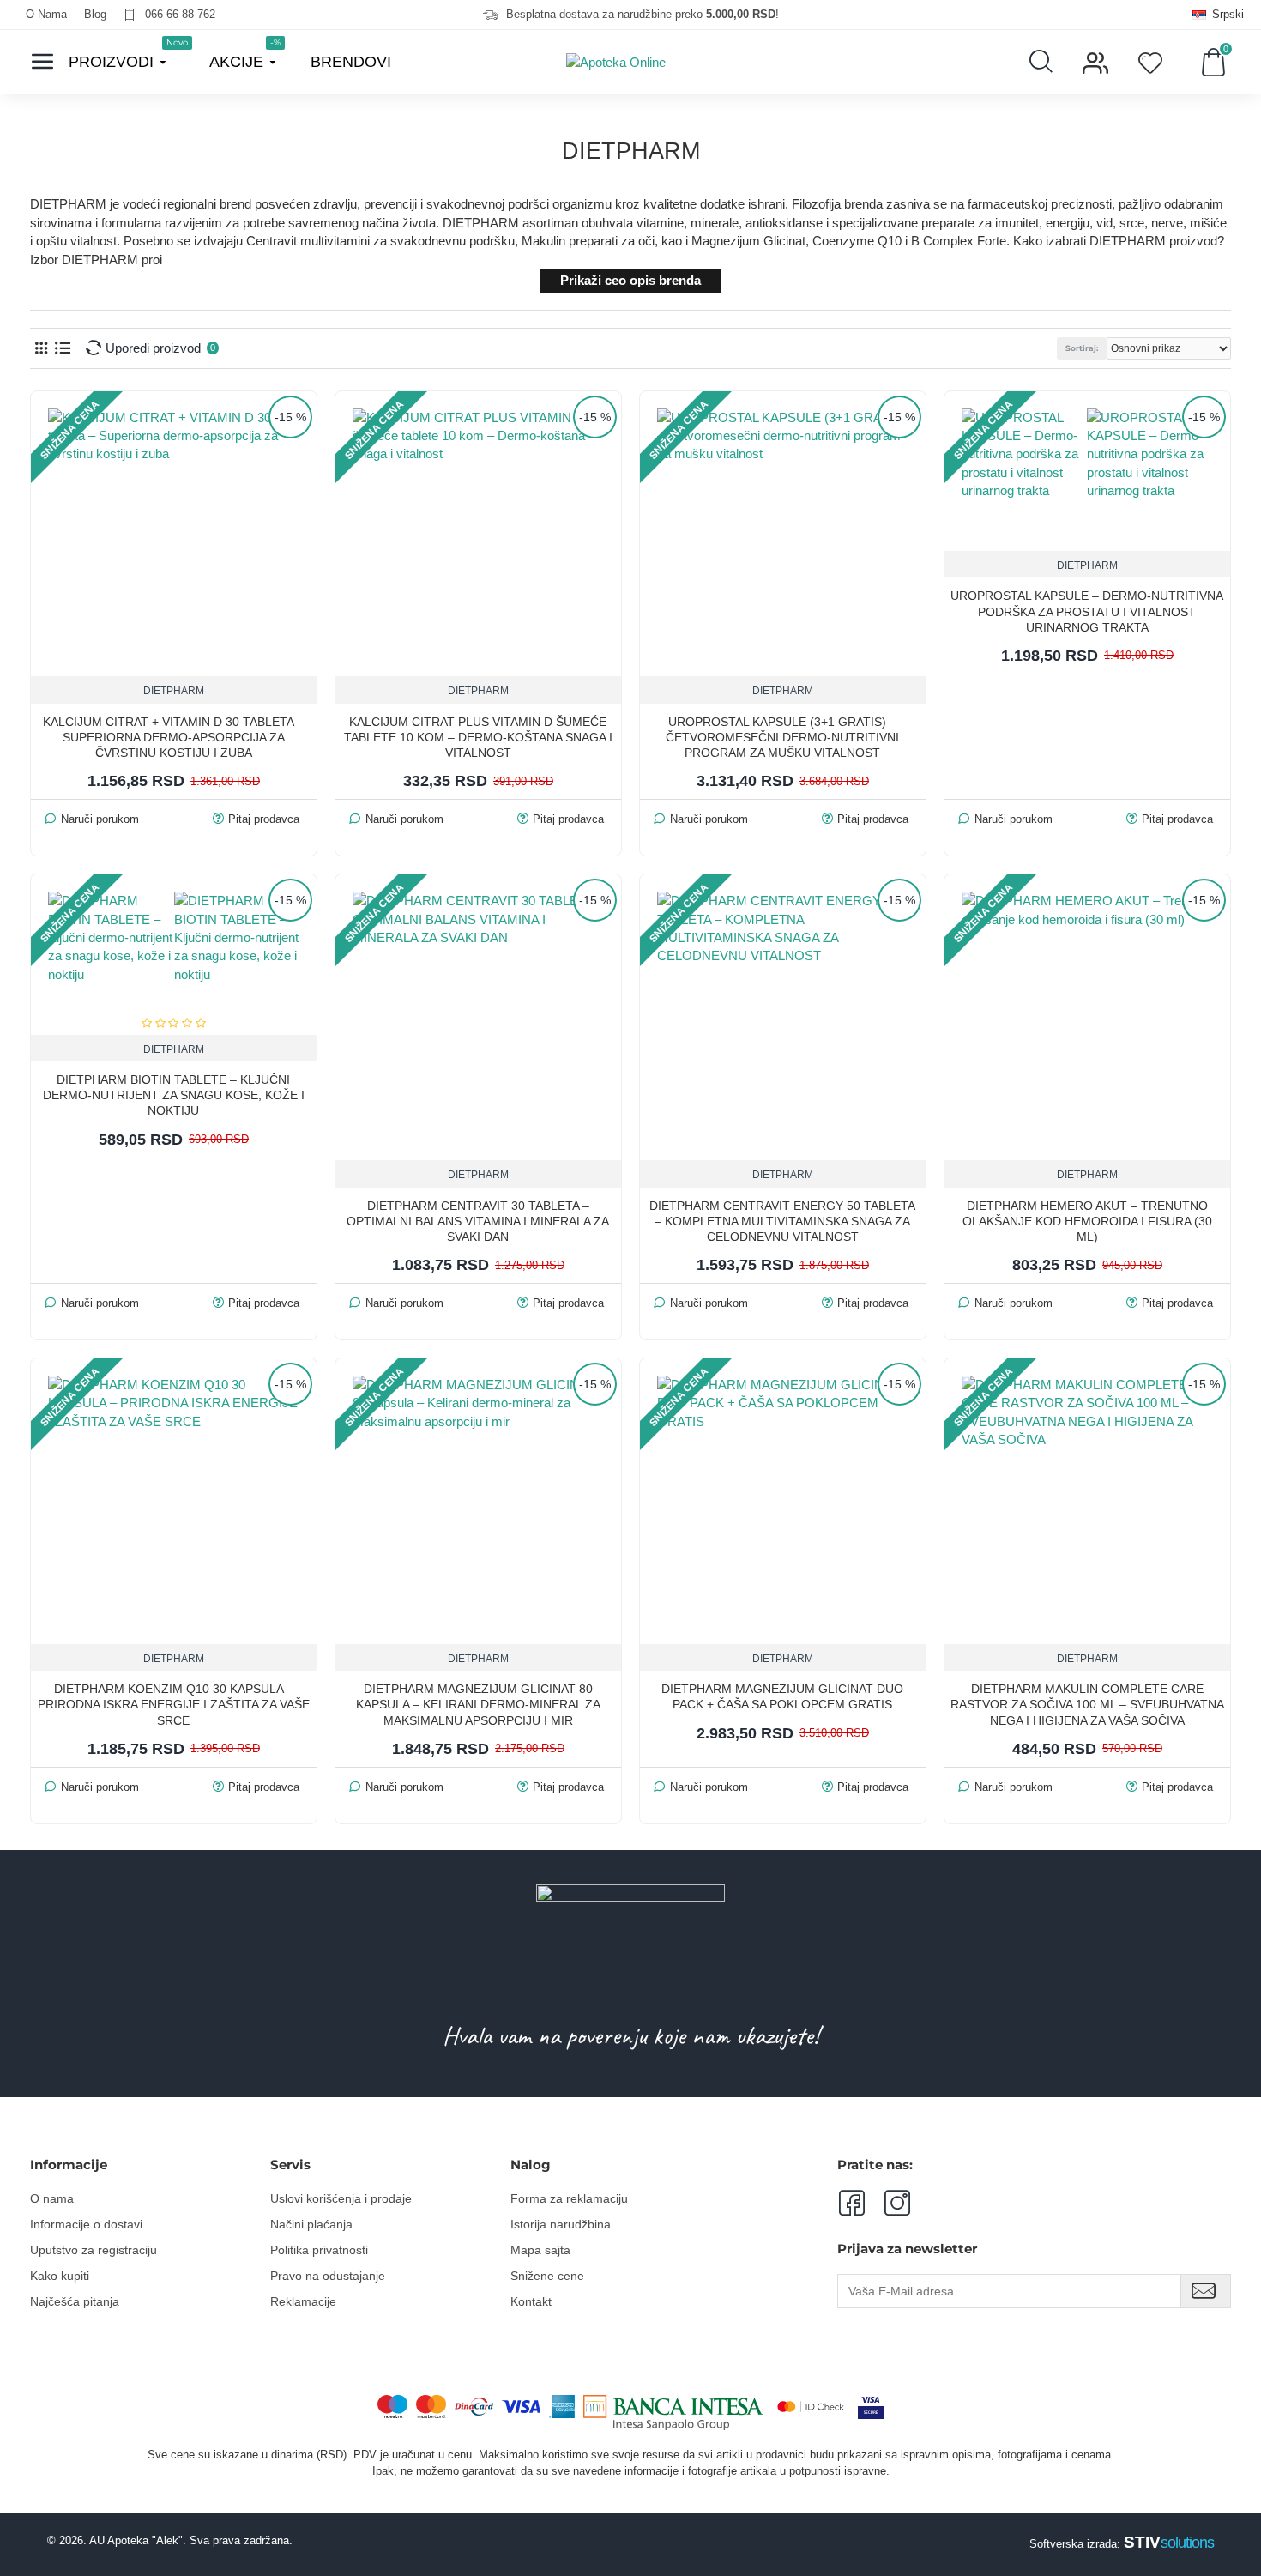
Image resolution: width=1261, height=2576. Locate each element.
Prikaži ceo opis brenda (630, 280)
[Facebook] (851, 2203)
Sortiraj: (1082, 348)
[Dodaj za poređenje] (1208, 544)
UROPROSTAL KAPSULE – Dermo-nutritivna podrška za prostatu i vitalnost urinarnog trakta (1087, 611)
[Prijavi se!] (1206, 2291)
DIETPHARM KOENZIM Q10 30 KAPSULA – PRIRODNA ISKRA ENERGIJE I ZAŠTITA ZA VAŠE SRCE (174, 1704)
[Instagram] (887, 2203)
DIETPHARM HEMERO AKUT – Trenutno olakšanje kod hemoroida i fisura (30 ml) (1087, 1221)
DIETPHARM (174, 691)
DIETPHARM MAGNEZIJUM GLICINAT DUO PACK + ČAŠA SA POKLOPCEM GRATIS (782, 1696)
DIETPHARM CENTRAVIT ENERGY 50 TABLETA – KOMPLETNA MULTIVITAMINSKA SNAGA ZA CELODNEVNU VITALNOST (782, 1221)
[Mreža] (41, 348)
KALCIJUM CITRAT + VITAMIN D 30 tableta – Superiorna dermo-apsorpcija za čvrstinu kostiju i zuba (173, 737)
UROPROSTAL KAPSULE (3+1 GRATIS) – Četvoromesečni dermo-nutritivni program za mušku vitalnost (782, 737)
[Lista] (62, 348)
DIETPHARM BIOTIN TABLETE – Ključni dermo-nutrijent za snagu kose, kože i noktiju (174, 1095)
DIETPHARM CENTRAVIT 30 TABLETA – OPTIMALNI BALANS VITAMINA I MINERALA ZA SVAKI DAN (478, 1221)
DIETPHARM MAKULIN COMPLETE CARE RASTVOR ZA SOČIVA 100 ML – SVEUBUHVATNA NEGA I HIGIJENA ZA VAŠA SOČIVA (1087, 1704)
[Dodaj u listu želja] (1172, 544)
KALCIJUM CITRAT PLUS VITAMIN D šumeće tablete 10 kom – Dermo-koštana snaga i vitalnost (478, 737)
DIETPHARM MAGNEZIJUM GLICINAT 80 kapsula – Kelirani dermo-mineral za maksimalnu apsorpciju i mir (478, 1704)
